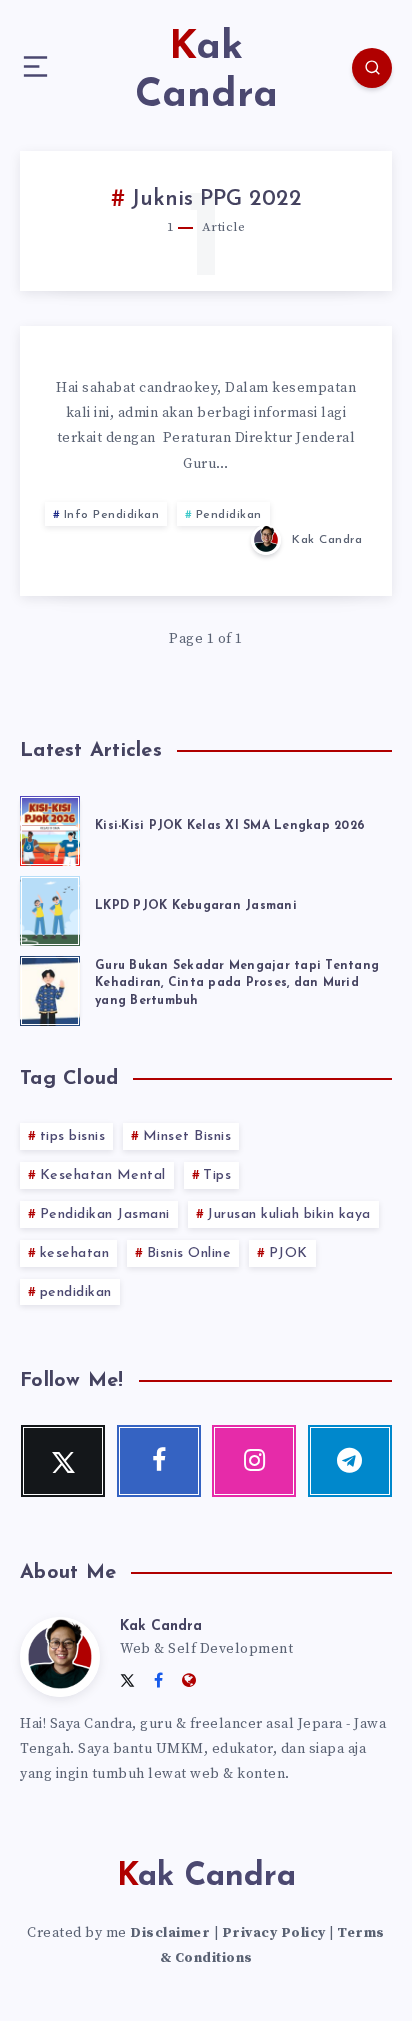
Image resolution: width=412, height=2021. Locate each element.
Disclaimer (170, 1933)
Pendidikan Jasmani (105, 1214)
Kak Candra (161, 1626)
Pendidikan (229, 515)
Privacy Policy (274, 1933)
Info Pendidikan (112, 515)
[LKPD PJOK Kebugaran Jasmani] (50, 908)
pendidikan (76, 1292)
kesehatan (75, 1253)
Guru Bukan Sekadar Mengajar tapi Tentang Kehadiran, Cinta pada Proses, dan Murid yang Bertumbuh (237, 983)
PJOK (288, 1253)
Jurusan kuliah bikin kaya (289, 1214)
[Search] (372, 68)
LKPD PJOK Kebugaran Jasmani (196, 906)
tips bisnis (73, 1136)
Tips (217, 1175)
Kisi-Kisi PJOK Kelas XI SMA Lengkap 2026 (230, 826)
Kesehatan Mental (103, 1175)
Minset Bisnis (187, 1136)
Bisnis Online (189, 1253)
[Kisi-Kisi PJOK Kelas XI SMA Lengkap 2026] (50, 828)
